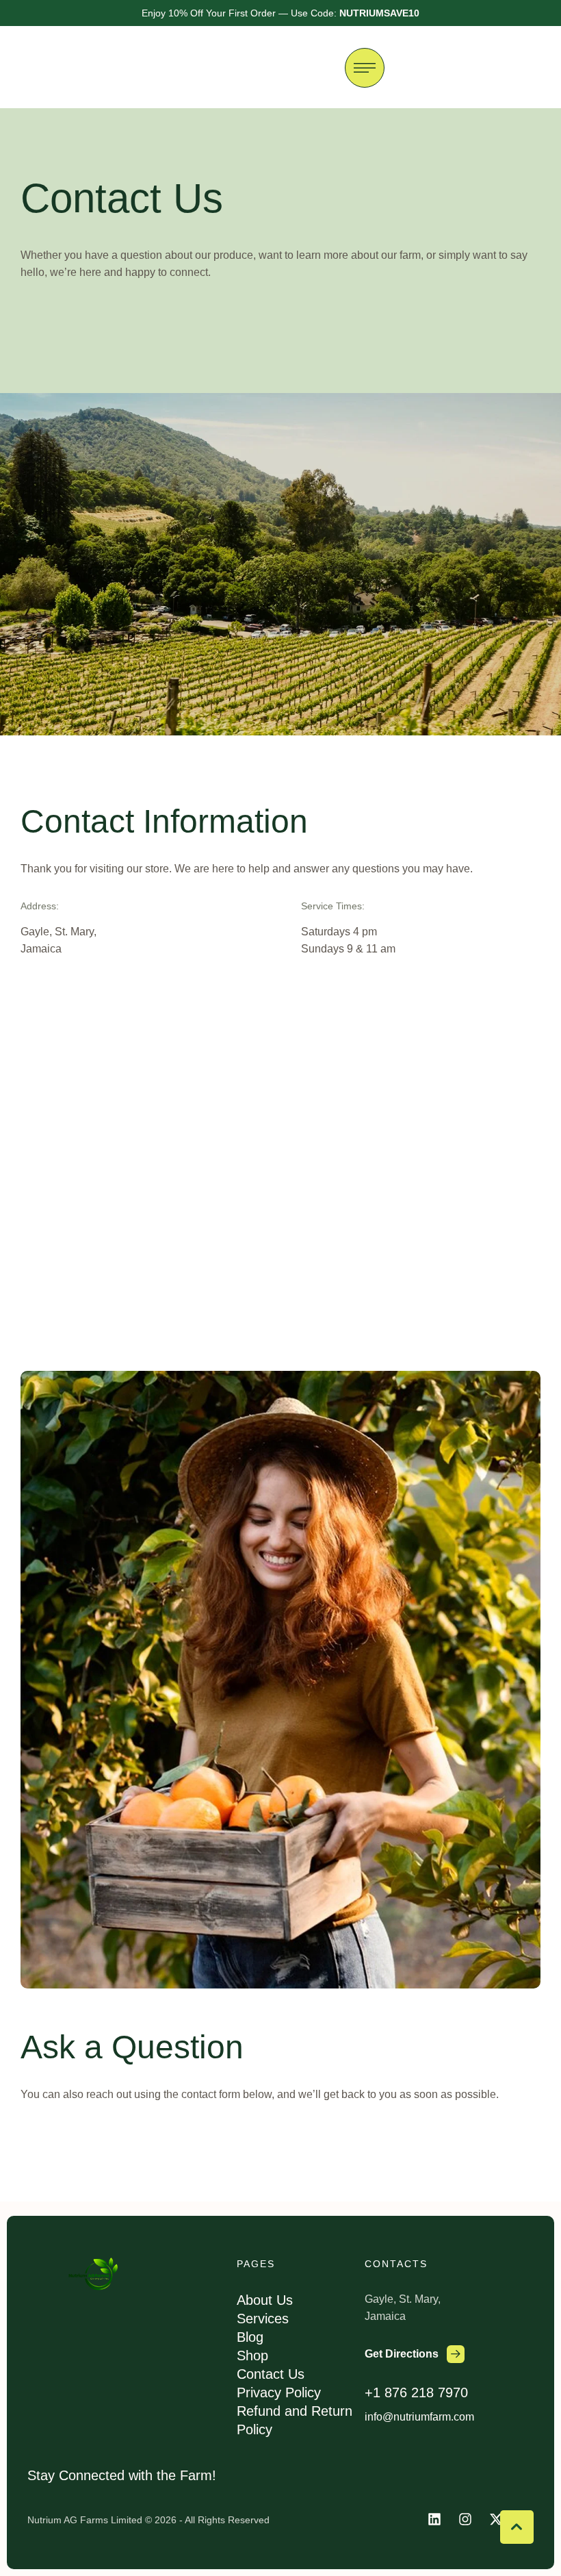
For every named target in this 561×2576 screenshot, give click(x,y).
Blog (250, 2337)
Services (263, 2319)
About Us (265, 2300)
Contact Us (271, 2374)
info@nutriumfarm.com (419, 2417)
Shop (252, 2356)
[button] (415, 2354)
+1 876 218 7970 (416, 2392)
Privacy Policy (279, 2392)
